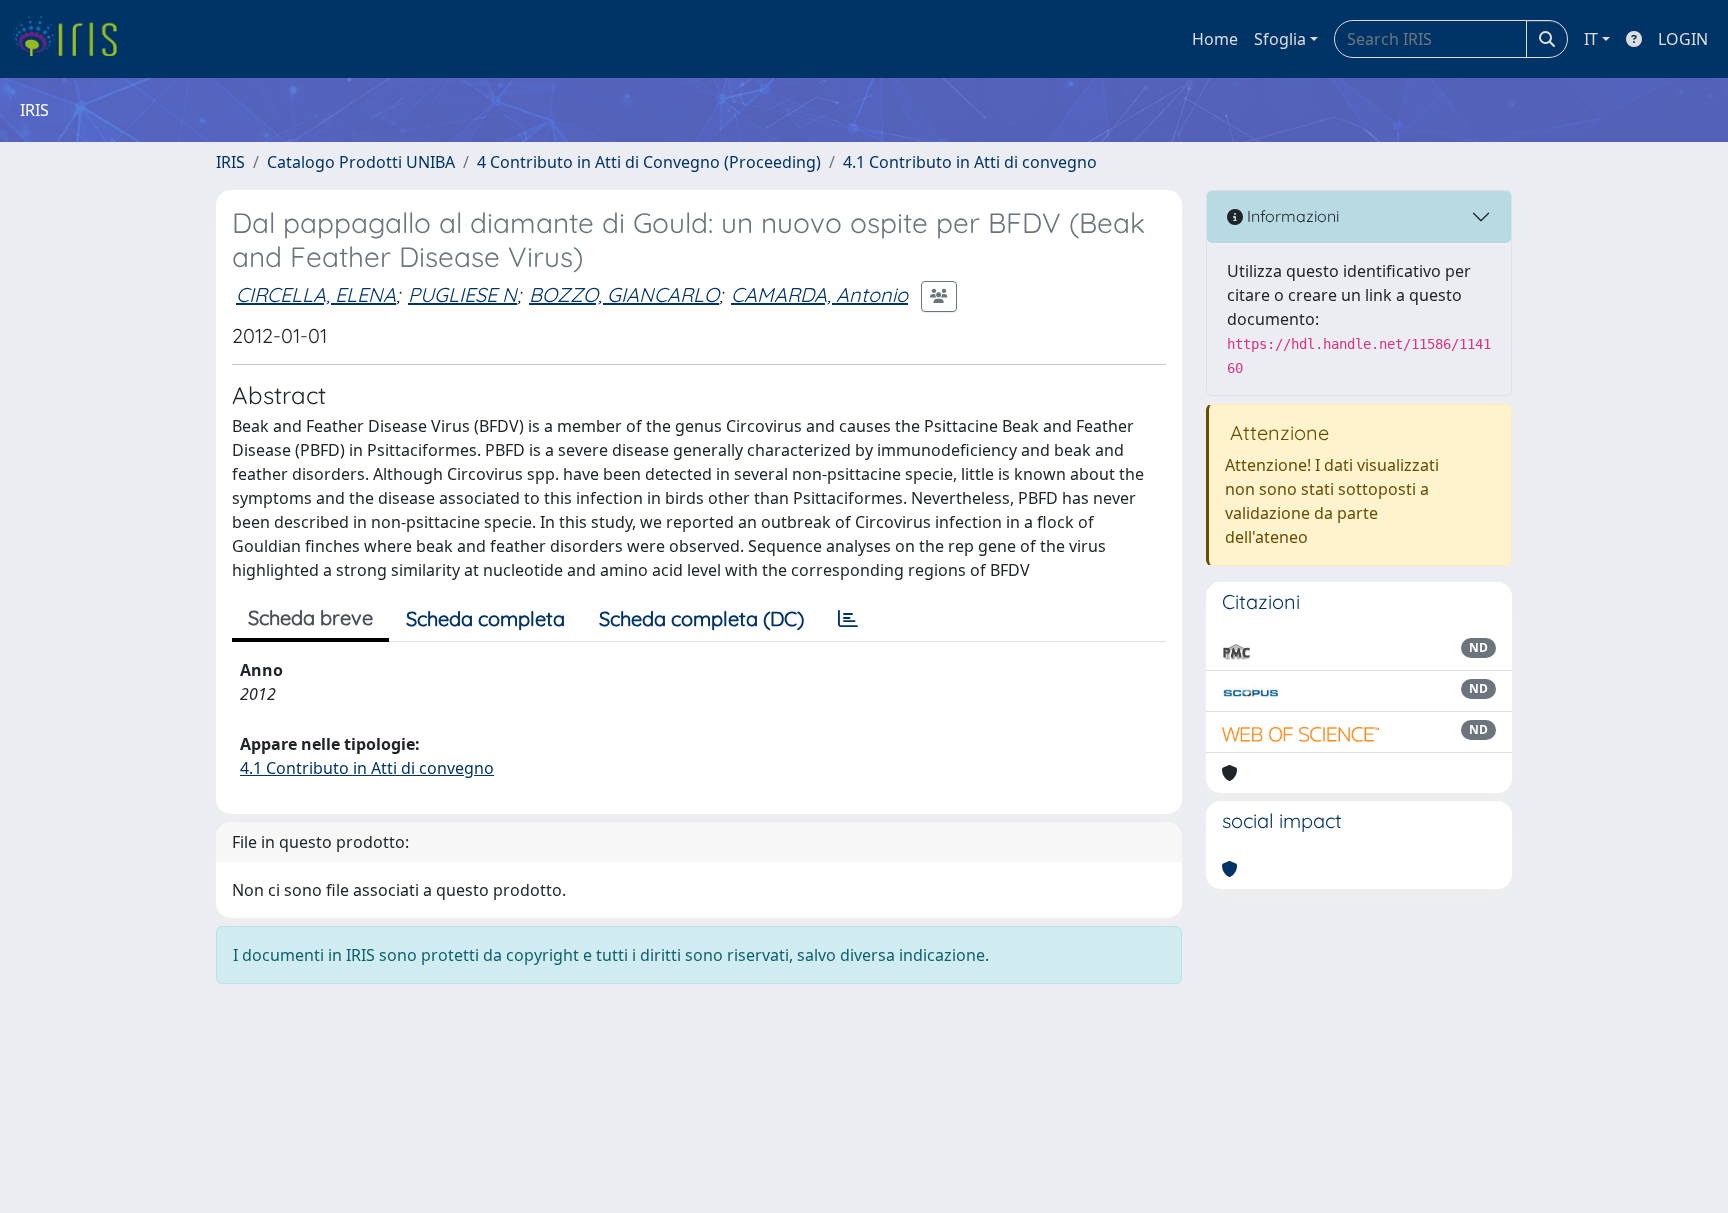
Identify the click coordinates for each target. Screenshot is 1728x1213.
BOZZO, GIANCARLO (624, 294)
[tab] (848, 619)
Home (1215, 39)
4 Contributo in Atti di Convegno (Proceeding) (649, 162)
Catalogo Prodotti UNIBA (361, 162)
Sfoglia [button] (1280, 39)
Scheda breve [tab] (310, 617)
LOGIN (1683, 39)
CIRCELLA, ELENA (316, 294)
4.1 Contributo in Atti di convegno (970, 162)
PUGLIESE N (462, 294)
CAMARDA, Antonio (819, 294)
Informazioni (1291, 216)
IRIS (230, 162)
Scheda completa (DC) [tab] (701, 618)
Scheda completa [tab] (485, 618)
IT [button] (1591, 39)
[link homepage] (72, 39)
